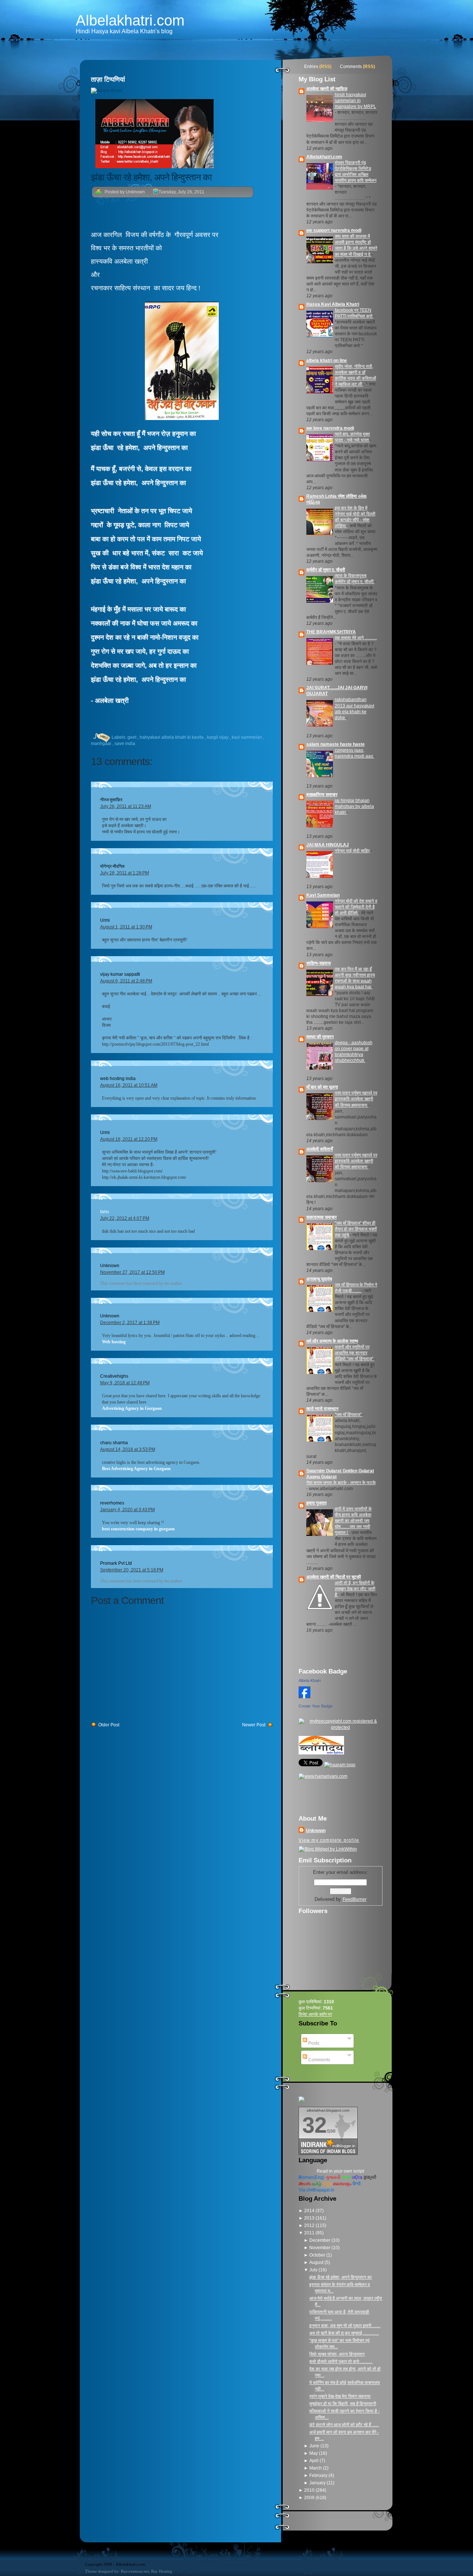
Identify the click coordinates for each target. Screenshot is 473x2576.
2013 (310, 2218)
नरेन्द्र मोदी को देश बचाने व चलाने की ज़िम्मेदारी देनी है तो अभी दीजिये (356, 907)
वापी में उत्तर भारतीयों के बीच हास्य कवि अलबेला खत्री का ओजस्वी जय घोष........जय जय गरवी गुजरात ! (353, 1521)
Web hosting (114, 1342)
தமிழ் (317, 2184)
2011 (310, 2233)
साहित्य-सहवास (319, 963)
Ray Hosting (162, 2571)
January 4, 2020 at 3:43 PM (127, 1510)
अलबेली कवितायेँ (320, 1149)
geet (132, 737)
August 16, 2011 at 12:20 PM (129, 1139)
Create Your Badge (316, 1706)
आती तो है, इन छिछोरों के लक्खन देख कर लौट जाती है (355, 1589)
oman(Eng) (312, 2177)
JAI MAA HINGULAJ (328, 845)
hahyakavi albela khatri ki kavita (172, 737)
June (315, 2446)
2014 (310, 2211)
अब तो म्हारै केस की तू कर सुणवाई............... (344, 2333)
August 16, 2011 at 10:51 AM (129, 1085)
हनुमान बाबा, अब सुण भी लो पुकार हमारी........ (345, 2326)
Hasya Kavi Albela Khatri (333, 304)
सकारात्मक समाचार (321, 1217)
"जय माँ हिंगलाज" (349, 1415)
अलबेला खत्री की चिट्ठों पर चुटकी (334, 1577)
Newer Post (254, 1725)
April (314, 2461)
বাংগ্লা (346, 2177)
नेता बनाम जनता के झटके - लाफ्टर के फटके (341, 1483)
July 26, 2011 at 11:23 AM (126, 806)
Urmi (105, 920)
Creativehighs (114, 1376)
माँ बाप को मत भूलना (322, 1087)
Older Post (109, 1725)
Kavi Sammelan (323, 895)
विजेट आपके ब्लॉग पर (315, 2014)
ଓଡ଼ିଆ (357, 2177)
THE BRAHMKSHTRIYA (331, 632)
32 (314, 2125)
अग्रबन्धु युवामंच (319, 1279)
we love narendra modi (330, 428)
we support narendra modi (334, 230)
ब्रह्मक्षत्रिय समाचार (322, 795)
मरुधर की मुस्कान (320, 1037)
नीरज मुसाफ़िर (111, 800)
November (320, 2248)
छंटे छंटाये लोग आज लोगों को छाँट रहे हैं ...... (344, 2425)
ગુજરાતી (333, 2177)
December (320, 2240)
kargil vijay (218, 737)
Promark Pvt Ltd (116, 1563)
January (318, 2483)
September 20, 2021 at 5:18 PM (132, 1570)
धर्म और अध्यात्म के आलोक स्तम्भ (332, 1341)
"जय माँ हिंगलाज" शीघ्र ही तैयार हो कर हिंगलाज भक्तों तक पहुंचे (356, 1229)
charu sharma (114, 1443)
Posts (313, 2043)
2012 (310, 2225)
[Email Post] (92, 737)
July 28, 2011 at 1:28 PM (125, 873)
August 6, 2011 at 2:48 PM (126, 981)
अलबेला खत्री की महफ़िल (327, 89)
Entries (311, 67)
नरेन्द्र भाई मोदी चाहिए (353, 851)
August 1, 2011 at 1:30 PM (126, 927)
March (316, 2468)
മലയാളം (342, 2184)
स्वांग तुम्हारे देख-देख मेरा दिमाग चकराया (340, 2396)
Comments (351, 67)
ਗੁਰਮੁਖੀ (370, 2177)
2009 (310, 2498)
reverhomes (112, 1503)
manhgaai (102, 744)
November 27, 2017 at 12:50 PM (132, 1272)
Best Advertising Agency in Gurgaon (136, 1469)
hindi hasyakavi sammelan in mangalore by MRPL (355, 101)
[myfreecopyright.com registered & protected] (341, 1727)
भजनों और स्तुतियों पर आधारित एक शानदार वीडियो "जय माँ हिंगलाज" (355, 1353)
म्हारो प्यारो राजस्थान (322, 1409)
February (319, 2475)
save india (125, 744)
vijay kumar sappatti (120, 974)
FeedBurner (355, 1899)
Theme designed (99, 2571)
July (314, 2270)
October (318, 2255)
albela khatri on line (327, 360)
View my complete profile (329, 1840)
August (317, 2262)
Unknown (110, 1266)
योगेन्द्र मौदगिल (112, 866)
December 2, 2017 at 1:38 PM (130, 1323)
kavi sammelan (247, 737)
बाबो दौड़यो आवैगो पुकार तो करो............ (341, 2362)
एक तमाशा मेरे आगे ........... (356, 638)
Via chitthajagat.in (317, 2190)
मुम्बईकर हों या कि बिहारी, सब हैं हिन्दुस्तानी (343, 2404)
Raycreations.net (135, 2571)
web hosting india (118, 1079)
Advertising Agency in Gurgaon (132, 1408)
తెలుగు (305, 2184)
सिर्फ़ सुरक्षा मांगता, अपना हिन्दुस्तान (337, 2354)
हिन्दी (357, 2184)
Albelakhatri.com (130, 20)
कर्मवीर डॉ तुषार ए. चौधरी (326, 570)
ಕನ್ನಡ (327, 2184)
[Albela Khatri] (304, 1699)
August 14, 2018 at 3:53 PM (128, 1449)
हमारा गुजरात (317, 1503)
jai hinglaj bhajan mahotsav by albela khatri (354, 806)
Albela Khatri (310, 1680)
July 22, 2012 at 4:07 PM (125, 1218)
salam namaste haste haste (336, 744)
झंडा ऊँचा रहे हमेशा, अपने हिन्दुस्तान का (151, 177)
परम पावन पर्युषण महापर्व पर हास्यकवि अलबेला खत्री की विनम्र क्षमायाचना (356, 1099)
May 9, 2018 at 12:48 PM (125, 1383)
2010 (310, 2490)
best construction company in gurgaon (138, 1529)
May (314, 2453)
